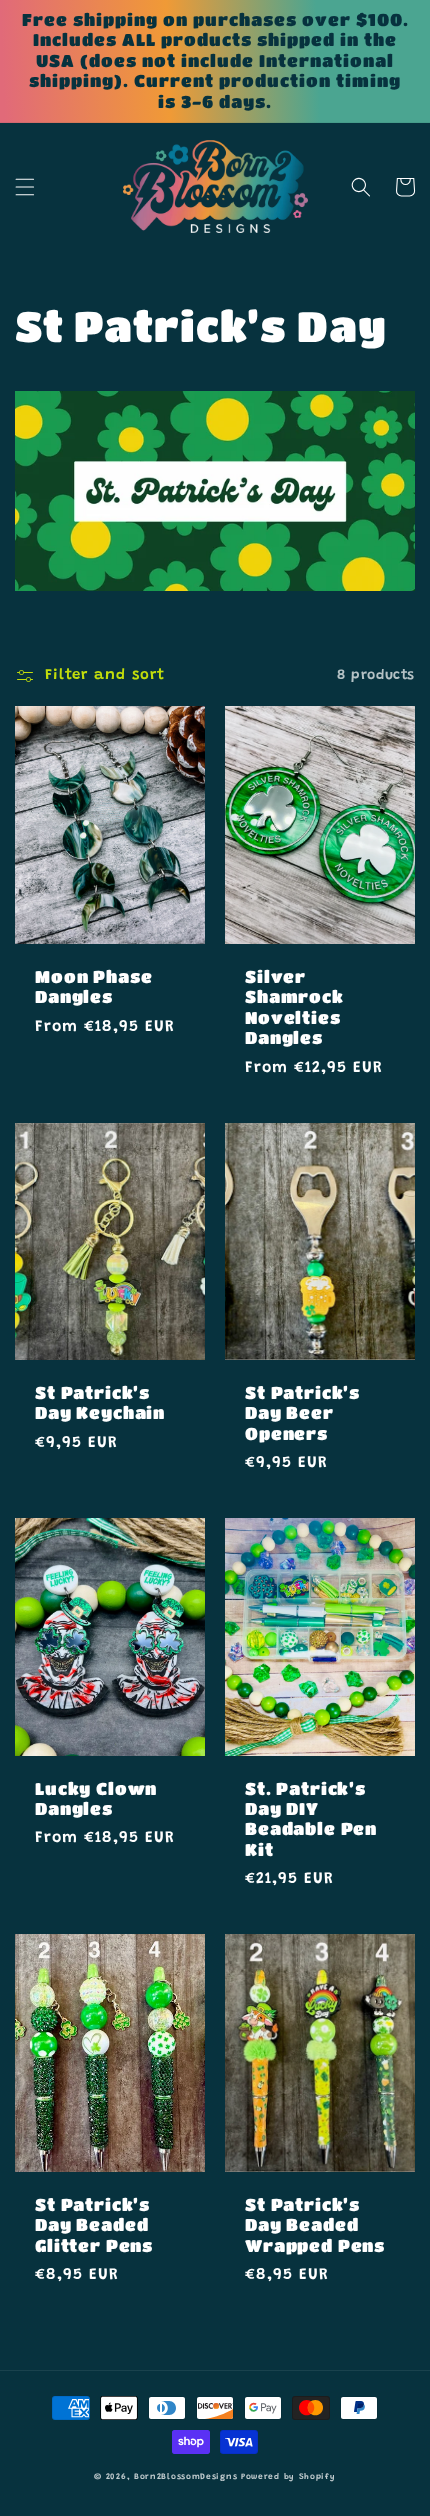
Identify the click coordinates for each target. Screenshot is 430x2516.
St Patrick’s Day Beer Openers (302, 1413)
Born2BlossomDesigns (185, 2477)
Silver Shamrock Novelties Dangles (294, 1007)
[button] (25, 187)
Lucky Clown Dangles (96, 1798)
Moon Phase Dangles (93, 986)
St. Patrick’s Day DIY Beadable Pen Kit (311, 1819)
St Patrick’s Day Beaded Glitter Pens (94, 2225)
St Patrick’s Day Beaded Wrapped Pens (315, 2225)
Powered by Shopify (288, 2477)
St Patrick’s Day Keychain (100, 1402)
